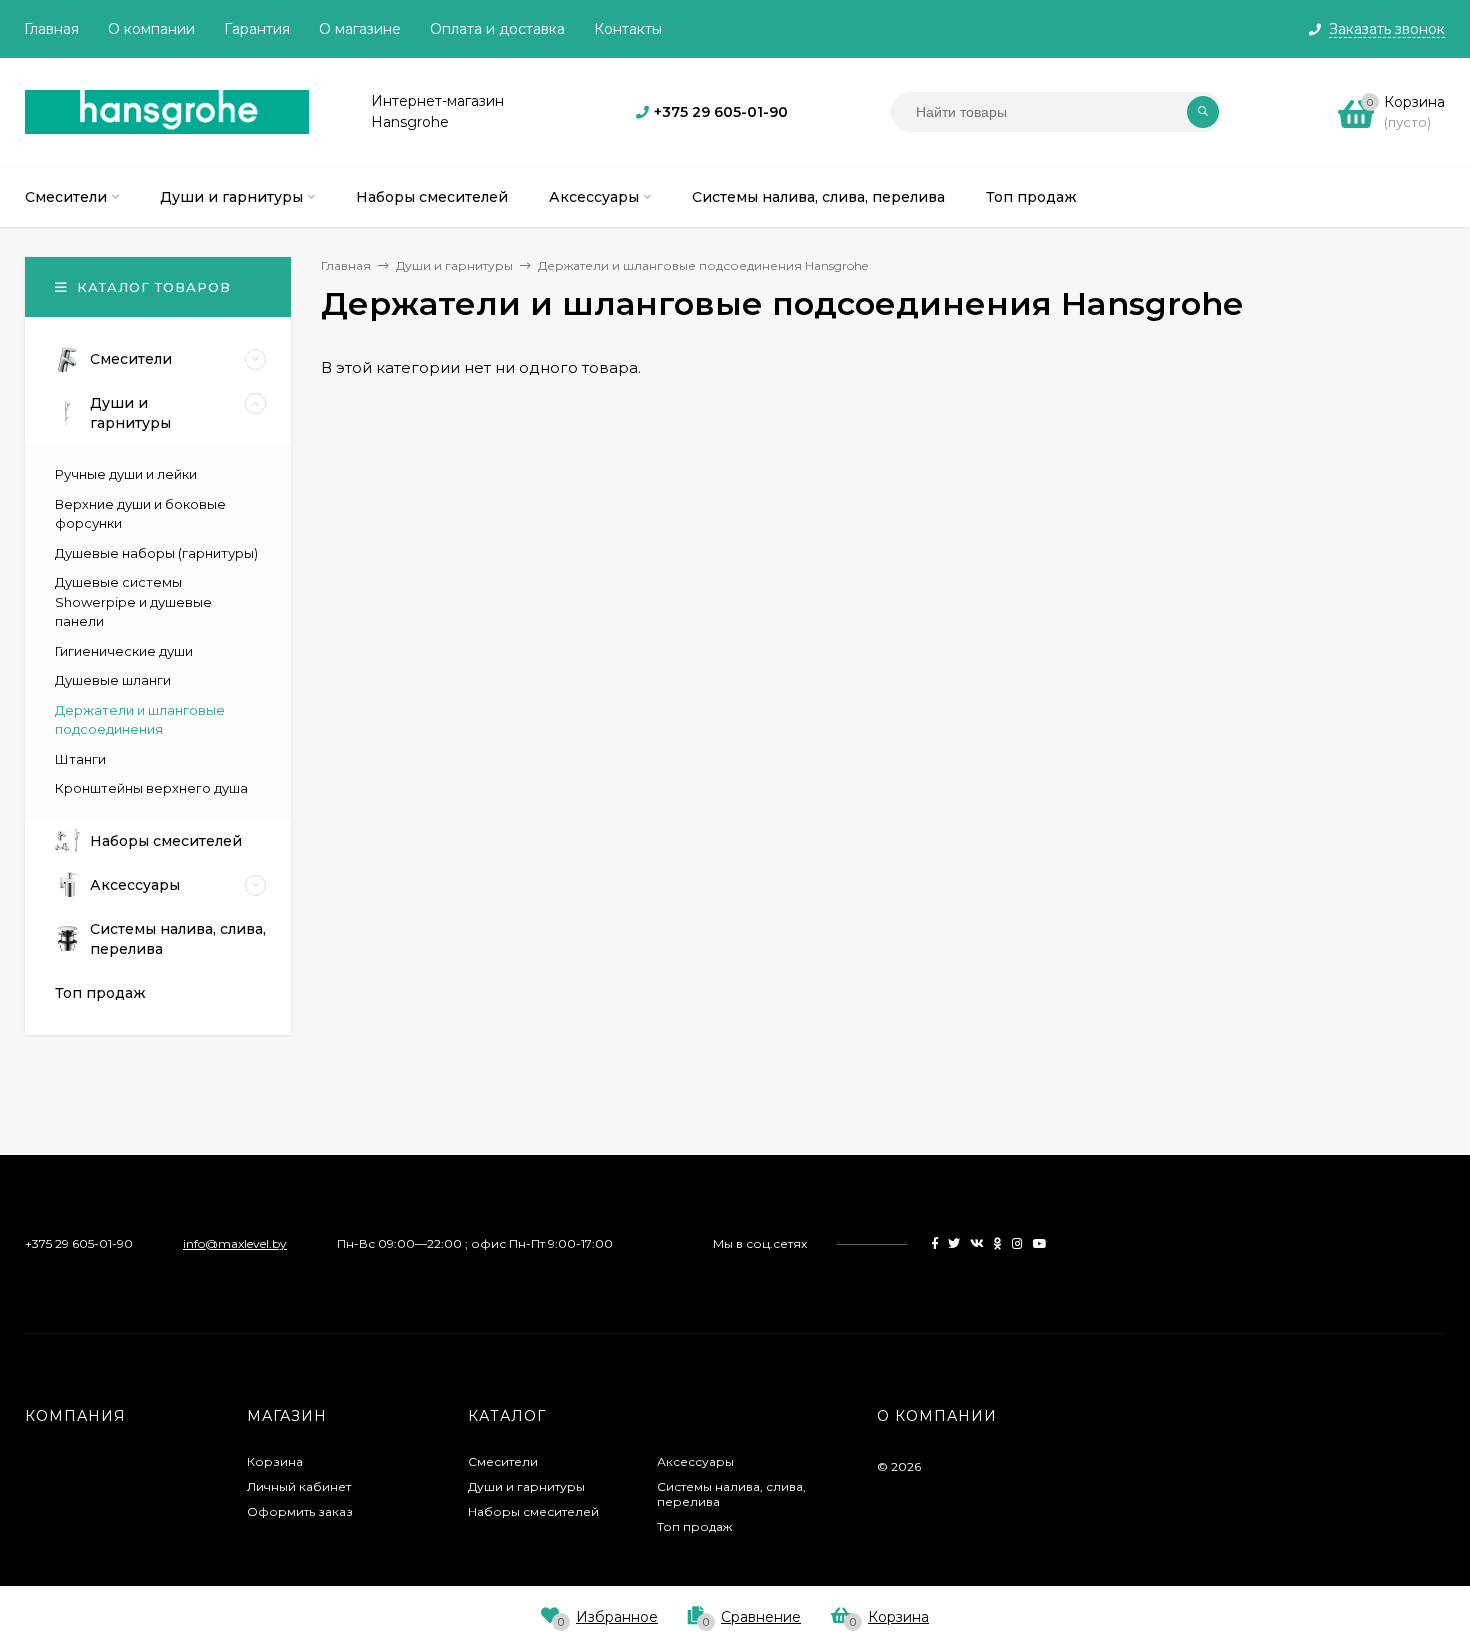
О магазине (360, 29)
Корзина (275, 1461)
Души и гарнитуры (526, 1486)
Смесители (503, 1461)
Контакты (628, 29)
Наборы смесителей (533, 1511)
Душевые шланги (113, 680)
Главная (51, 29)
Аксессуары (695, 1461)
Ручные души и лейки (126, 474)
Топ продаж (694, 1526)
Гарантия (257, 29)
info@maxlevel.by (235, 1243)
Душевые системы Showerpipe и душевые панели (133, 601)
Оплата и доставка (497, 29)
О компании (151, 29)
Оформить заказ (300, 1511)
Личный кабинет (299, 1486)
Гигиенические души (124, 651)
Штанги (80, 759)
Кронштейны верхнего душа (151, 788)
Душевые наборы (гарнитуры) (156, 553)
